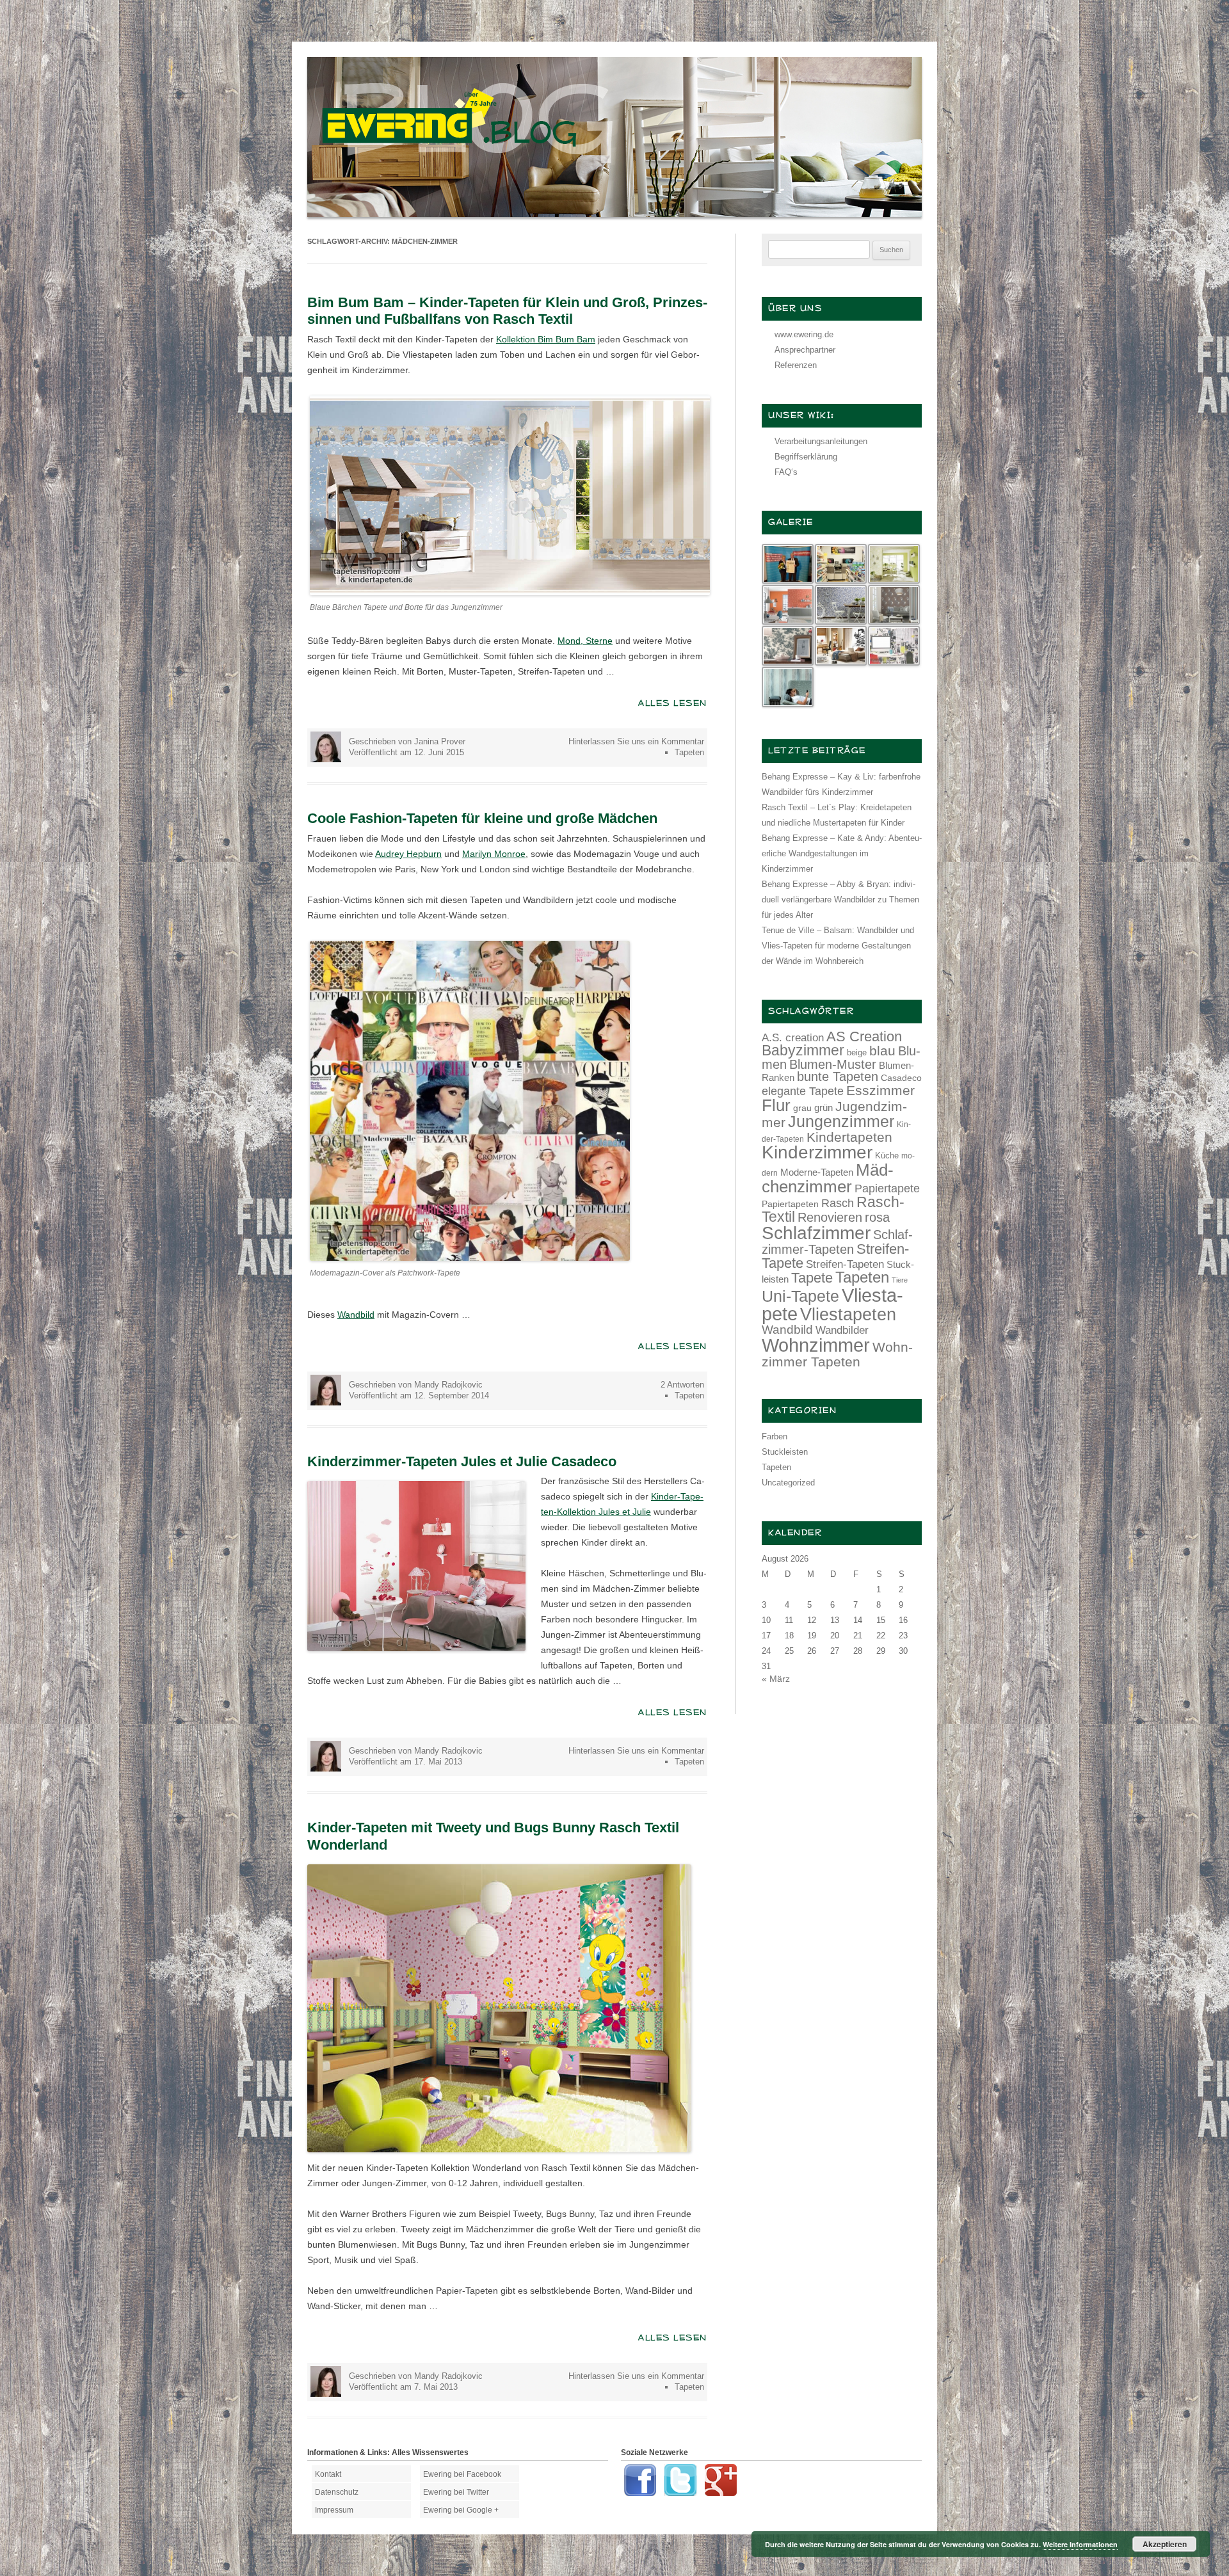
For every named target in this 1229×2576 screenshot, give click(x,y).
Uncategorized (788, 1483)
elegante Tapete (803, 1091)
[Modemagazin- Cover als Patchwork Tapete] (470, 1258)
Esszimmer (880, 1090)
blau (882, 1051)
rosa (877, 1217)
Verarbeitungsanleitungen (821, 441)
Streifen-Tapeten (845, 1264)
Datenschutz (337, 2492)
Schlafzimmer (816, 1233)
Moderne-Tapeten (817, 1172)
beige (857, 1052)
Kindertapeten (849, 1137)
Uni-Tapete (800, 1296)
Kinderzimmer (817, 1152)
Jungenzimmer (841, 1122)
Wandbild (356, 1315)
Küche (887, 1156)
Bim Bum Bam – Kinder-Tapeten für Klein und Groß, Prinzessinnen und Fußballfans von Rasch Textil (507, 311)
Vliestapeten (848, 1315)
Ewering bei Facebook (462, 2474)
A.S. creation (793, 1038)
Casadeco (901, 1078)
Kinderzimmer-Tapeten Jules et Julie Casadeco (462, 1461)
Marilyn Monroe (494, 854)
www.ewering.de (804, 334)
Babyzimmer (803, 1051)
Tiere (900, 1280)
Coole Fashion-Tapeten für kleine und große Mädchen (482, 818)
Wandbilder (842, 1330)
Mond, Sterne (585, 641)
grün (823, 1108)
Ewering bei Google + (461, 2510)
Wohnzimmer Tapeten (837, 1354)
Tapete (812, 1278)
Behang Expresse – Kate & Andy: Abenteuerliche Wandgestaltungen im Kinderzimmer (842, 853)
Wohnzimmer (816, 1345)
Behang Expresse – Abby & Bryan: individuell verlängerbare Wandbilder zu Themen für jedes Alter (840, 900)
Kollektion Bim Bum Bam (546, 339)
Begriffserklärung (806, 457)
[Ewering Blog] (614, 214)
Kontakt (328, 2474)
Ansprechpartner (805, 350)
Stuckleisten (785, 1452)
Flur (776, 1105)
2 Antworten (682, 1385)
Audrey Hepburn (408, 854)
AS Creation (864, 1036)
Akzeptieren (1165, 2544)
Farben (775, 1436)
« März (776, 1679)
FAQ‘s (786, 472)
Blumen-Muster (833, 1064)
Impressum (334, 2510)
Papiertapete (887, 1188)
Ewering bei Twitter (456, 2492)
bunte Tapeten (838, 1076)
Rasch (838, 1203)
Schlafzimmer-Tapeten (837, 1242)
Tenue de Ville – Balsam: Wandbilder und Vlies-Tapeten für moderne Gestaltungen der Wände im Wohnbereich (838, 946)
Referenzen (796, 365)
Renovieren (830, 1217)
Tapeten (689, 752)
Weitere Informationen (1080, 2544)
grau (802, 1108)
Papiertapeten (790, 1204)
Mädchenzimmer (828, 1178)
